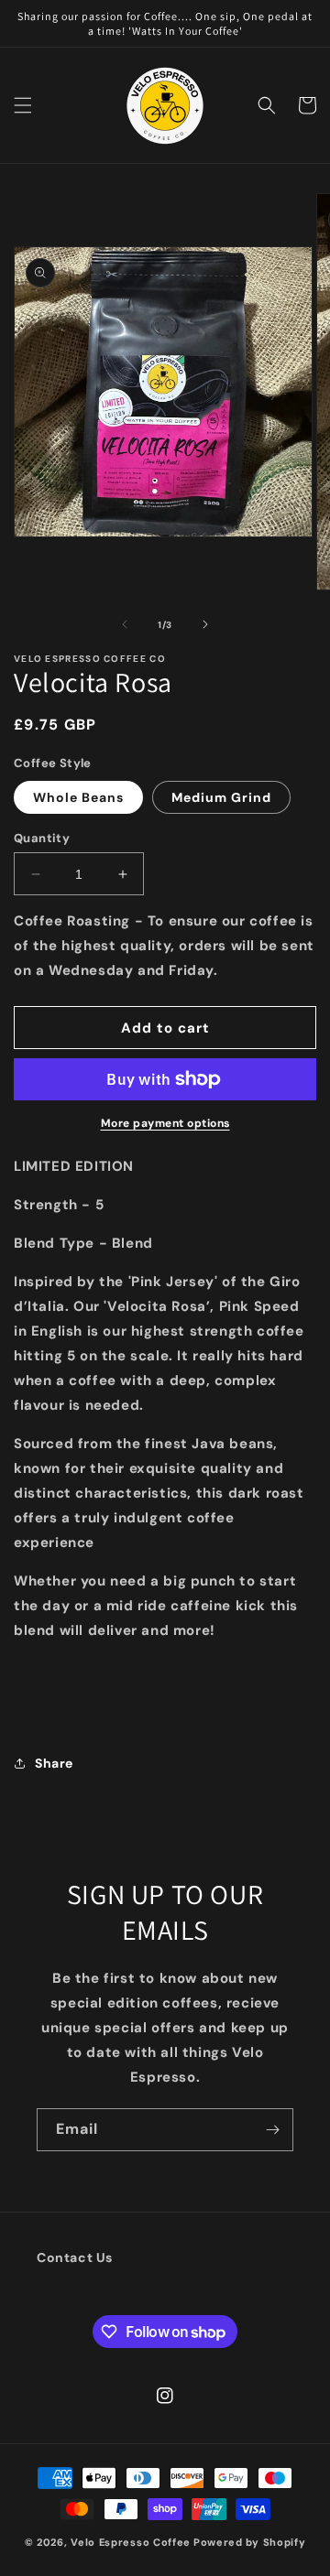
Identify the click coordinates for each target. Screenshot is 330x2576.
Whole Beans (78, 797)
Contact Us (75, 2257)
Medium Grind (221, 797)
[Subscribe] (272, 2130)
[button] (23, 105)
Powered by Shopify (250, 2542)
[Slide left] (125, 624)
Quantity (42, 838)
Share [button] (54, 1763)
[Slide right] (205, 624)
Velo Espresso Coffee (131, 2542)
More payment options (165, 1123)
